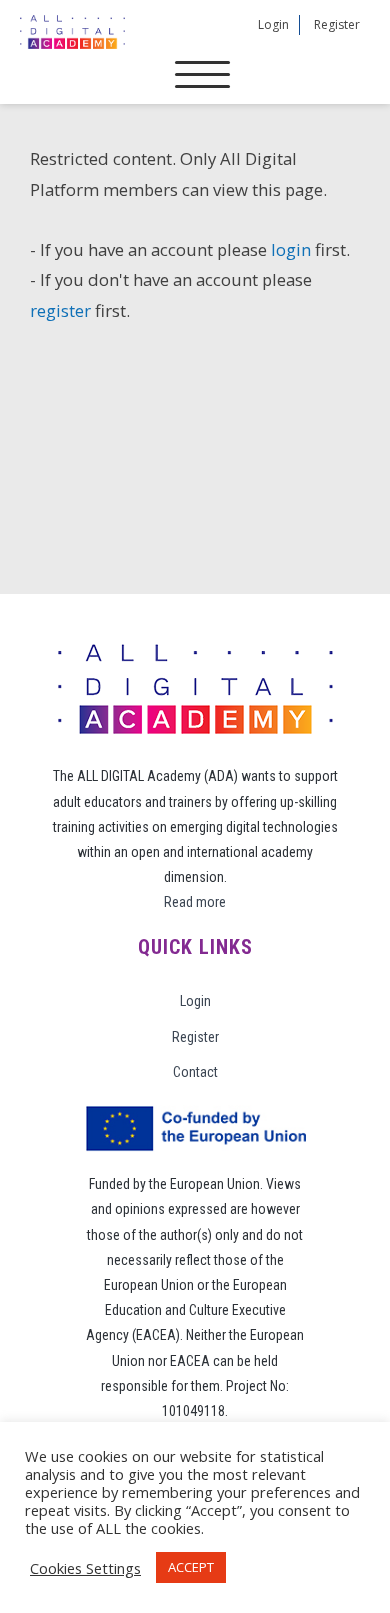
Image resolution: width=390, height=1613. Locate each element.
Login (273, 24)
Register (337, 24)
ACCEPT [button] (191, 1567)
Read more (195, 902)
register (60, 310)
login (291, 249)
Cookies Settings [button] (85, 1568)
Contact (195, 1072)
